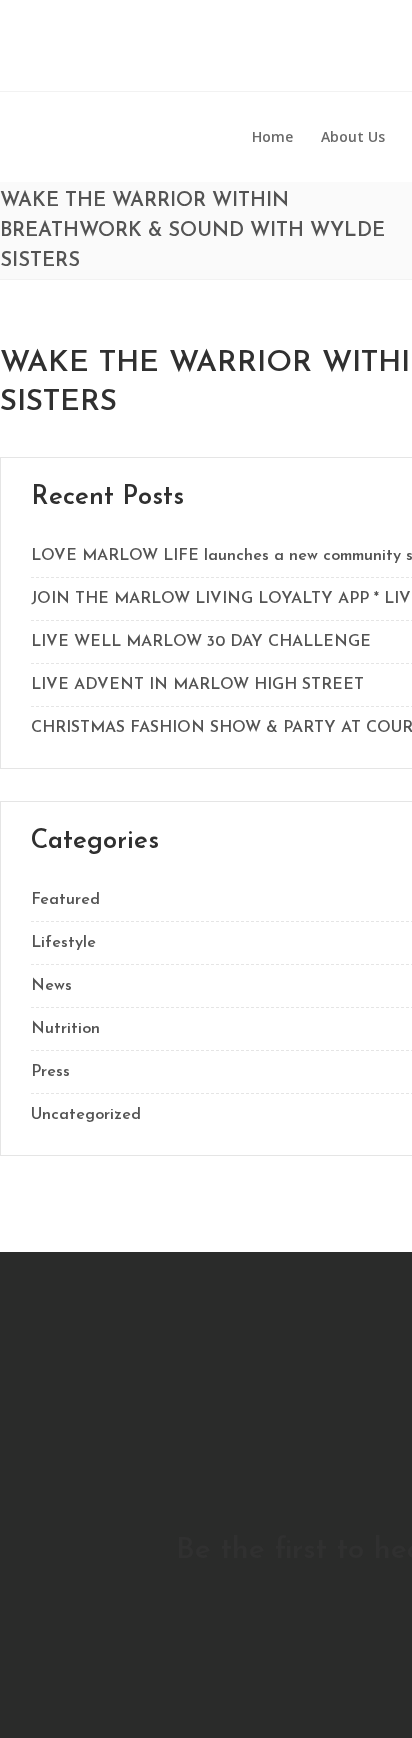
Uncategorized (86, 1115)
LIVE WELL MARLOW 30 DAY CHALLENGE (201, 642)
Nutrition (65, 1029)
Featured (65, 900)
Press (50, 1072)
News (51, 986)
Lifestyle (63, 943)
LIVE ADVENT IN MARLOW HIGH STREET (197, 685)
